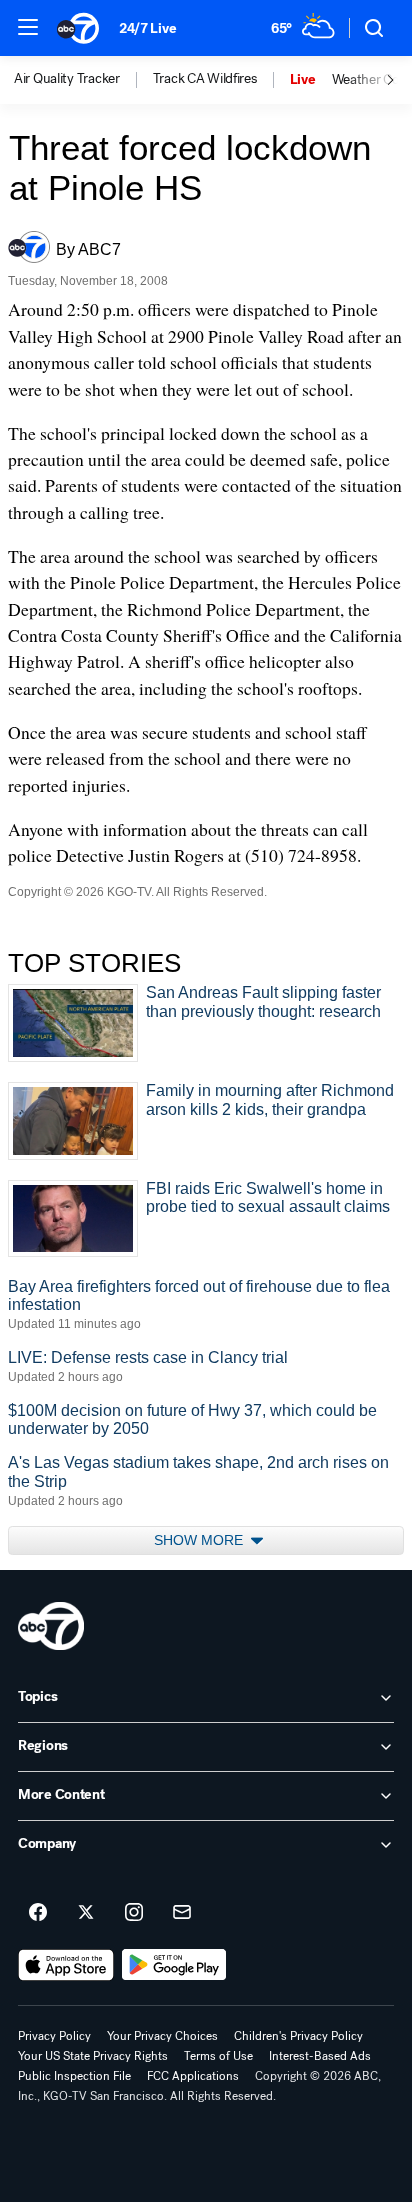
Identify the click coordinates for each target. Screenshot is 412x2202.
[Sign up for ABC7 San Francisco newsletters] (182, 1913)
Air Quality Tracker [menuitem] (67, 79)
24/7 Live (147, 28)
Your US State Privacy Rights (93, 2056)
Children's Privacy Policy (298, 2036)
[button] (28, 27)
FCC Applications (193, 2076)
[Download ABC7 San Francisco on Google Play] (174, 1965)
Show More (200, 1540)
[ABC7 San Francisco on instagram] (134, 1913)
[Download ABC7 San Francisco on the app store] (66, 1965)
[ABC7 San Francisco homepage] (78, 28)
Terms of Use (218, 2056)
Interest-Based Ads (320, 2056)
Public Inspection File (74, 2076)
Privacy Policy (54, 2036)
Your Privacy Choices (162, 2036)
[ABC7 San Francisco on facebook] (38, 1913)
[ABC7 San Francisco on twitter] (86, 1913)
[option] (83, 80)
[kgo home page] (51, 1626)
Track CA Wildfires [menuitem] (205, 79)
